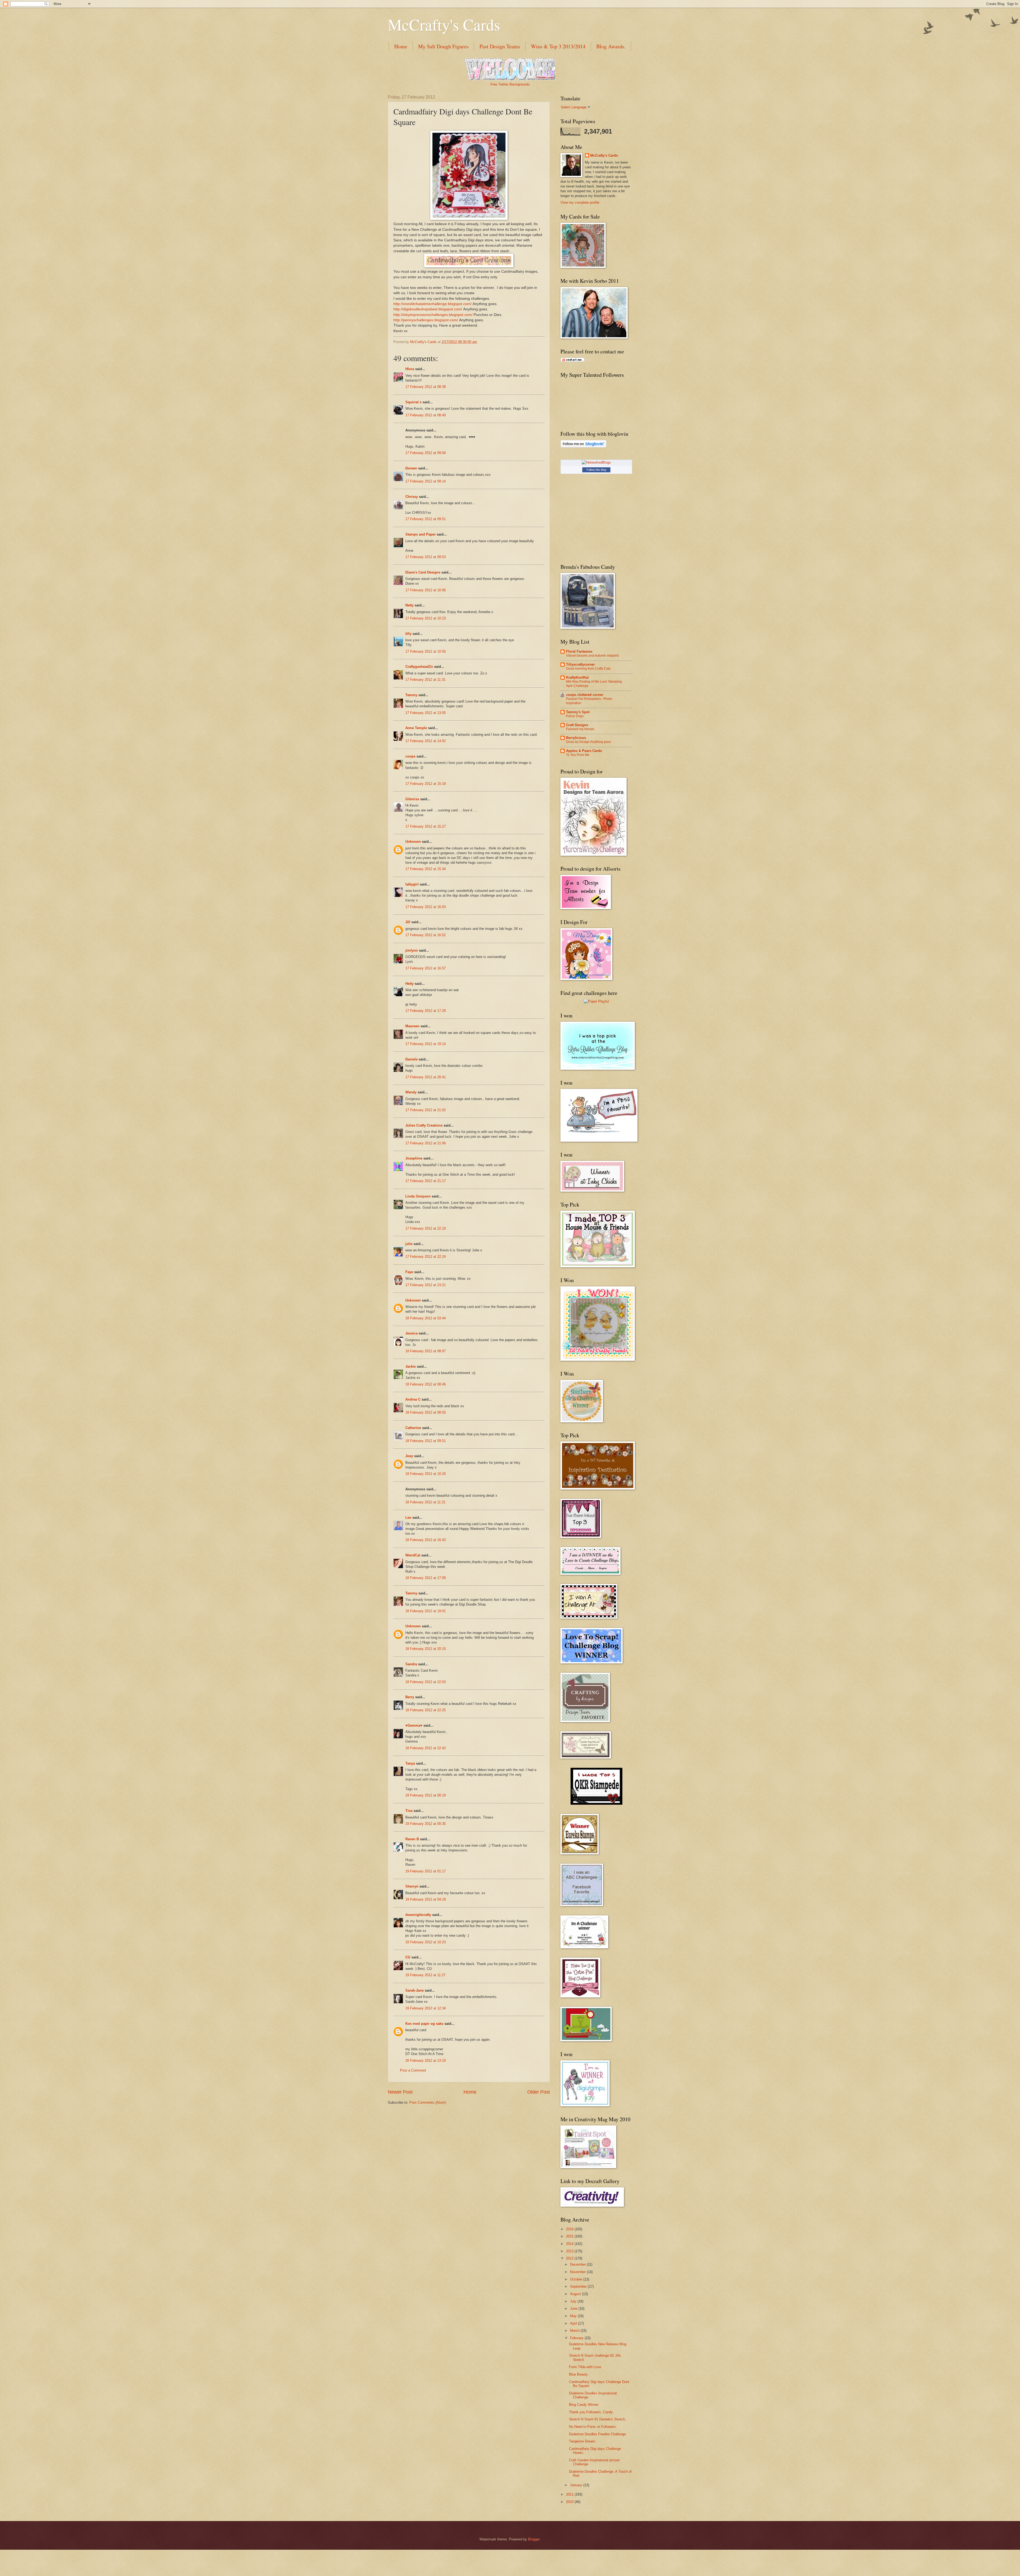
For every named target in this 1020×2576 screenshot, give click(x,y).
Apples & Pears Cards (584, 751)
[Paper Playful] (596, 1001)
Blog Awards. (611, 46)
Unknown (413, 842)
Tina (409, 1811)
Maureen (412, 1026)
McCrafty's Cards (444, 24)
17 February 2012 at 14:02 (426, 741)
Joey (409, 1456)
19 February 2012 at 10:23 (426, 1942)
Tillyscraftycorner (580, 664)
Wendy (411, 1092)
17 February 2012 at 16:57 (426, 968)
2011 (570, 2494)
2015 (570, 2236)
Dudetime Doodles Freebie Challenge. (598, 2434)
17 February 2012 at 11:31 (425, 680)
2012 (570, 2258)
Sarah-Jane (415, 1990)
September (579, 2286)
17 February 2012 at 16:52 (426, 935)
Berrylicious (576, 738)
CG (408, 1957)
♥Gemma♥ (414, 1725)
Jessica (411, 1333)
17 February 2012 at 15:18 (426, 784)
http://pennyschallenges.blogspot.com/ (426, 320)
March (575, 2331)
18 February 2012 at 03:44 (426, 1318)
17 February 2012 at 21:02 (426, 1110)
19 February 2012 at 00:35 (426, 1824)
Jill (408, 922)
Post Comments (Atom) (428, 2102)
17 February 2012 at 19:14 (426, 1044)
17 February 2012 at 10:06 (426, 590)
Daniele (411, 1059)
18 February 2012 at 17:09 (426, 1578)
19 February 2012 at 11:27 (425, 1975)
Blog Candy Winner (584, 2405)
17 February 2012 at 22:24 (426, 1257)
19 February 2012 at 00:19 (426, 1795)
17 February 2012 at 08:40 (426, 415)
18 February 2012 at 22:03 (426, 1682)
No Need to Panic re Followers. (593, 2427)
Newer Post (400, 2092)
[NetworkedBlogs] (596, 462)
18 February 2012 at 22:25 (426, 1710)
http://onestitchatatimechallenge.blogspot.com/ (432, 304)
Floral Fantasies (579, 651)
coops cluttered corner (585, 695)
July (574, 2301)
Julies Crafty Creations (424, 1125)
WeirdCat (413, 1555)
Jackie (411, 1366)
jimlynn (412, 950)
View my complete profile (580, 202)
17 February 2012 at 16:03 (426, 907)
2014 (570, 2244)
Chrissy (412, 497)
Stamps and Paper (420, 534)
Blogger (534, 2539)
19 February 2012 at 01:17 (426, 1871)
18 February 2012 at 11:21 (425, 1502)
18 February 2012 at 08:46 (426, 1384)
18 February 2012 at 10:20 (426, 1474)
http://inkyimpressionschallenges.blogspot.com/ (433, 315)
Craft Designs (577, 725)
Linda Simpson (418, 1196)
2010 (570, 2502)
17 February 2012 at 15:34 (426, 869)
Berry (410, 1697)
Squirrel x (413, 402)
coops (410, 756)
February (577, 2338)
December (578, 2264)
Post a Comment (413, 2070)
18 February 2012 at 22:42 (426, 1748)
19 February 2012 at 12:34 (426, 2008)
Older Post (539, 2092)
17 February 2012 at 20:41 (426, 1077)
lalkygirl (412, 884)
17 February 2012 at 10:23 (426, 618)
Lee (408, 1518)
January (577, 2485)
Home (401, 46)
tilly (408, 634)
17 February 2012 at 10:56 (426, 651)
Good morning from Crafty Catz (588, 669)
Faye (409, 1272)
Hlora (410, 369)
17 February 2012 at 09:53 (426, 557)
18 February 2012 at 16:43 (426, 1540)
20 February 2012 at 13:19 (426, 2061)
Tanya (410, 1763)
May (574, 2316)
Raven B (412, 1839)
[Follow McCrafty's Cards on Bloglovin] (583, 446)
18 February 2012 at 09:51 (426, 1441)
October (577, 2279)
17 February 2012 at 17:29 (426, 1011)
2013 (570, 2251)
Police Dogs (575, 716)
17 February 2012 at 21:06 (426, 1143)
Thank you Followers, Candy (591, 2412)
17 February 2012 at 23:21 (426, 1285)
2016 (570, 2229)
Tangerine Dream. (583, 2441)
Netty (409, 605)
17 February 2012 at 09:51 (426, 519)
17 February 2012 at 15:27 (426, 826)
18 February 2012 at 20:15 (426, 1649)
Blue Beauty (578, 2374)
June (574, 2308)
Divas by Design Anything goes (588, 742)
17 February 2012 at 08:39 (426, 387)
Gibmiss (412, 799)
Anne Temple (416, 728)
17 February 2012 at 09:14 (426, 481)
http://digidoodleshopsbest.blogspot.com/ (428, 309)
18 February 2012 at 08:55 (426, 1412)
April (574, 2323)
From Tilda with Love (585, 2367)
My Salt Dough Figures (443, 46)
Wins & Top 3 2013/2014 (558, 46)
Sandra (411, 1664)
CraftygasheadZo (419, 667)
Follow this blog (596, 470)
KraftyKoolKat (577, 677)
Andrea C (413, 1399)
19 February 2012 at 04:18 (426, 1899)
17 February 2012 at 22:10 (426, 1228)
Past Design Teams (500, 46)
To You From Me (578, 755)
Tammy (411, 695)
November (578, 2272)
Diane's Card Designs (423, 572)
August (576, 2294)
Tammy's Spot (578, 712)
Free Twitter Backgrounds (510, 84)
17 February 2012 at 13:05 (426, 713)
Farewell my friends (580, 729)
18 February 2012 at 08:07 (426, 1351)
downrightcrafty (418, 1915)
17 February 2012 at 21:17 (426, 1181)
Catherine (413, 1428)
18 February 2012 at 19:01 (426, 1611)
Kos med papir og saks (424, 2024)
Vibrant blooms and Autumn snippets (592, 656)
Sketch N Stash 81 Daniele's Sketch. (598, 2419)
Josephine (414, 1158)
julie (409, 1244)
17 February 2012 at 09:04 (426, 453)
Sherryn (412, 1886)
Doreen (411, 468)
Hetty (409, 984)
